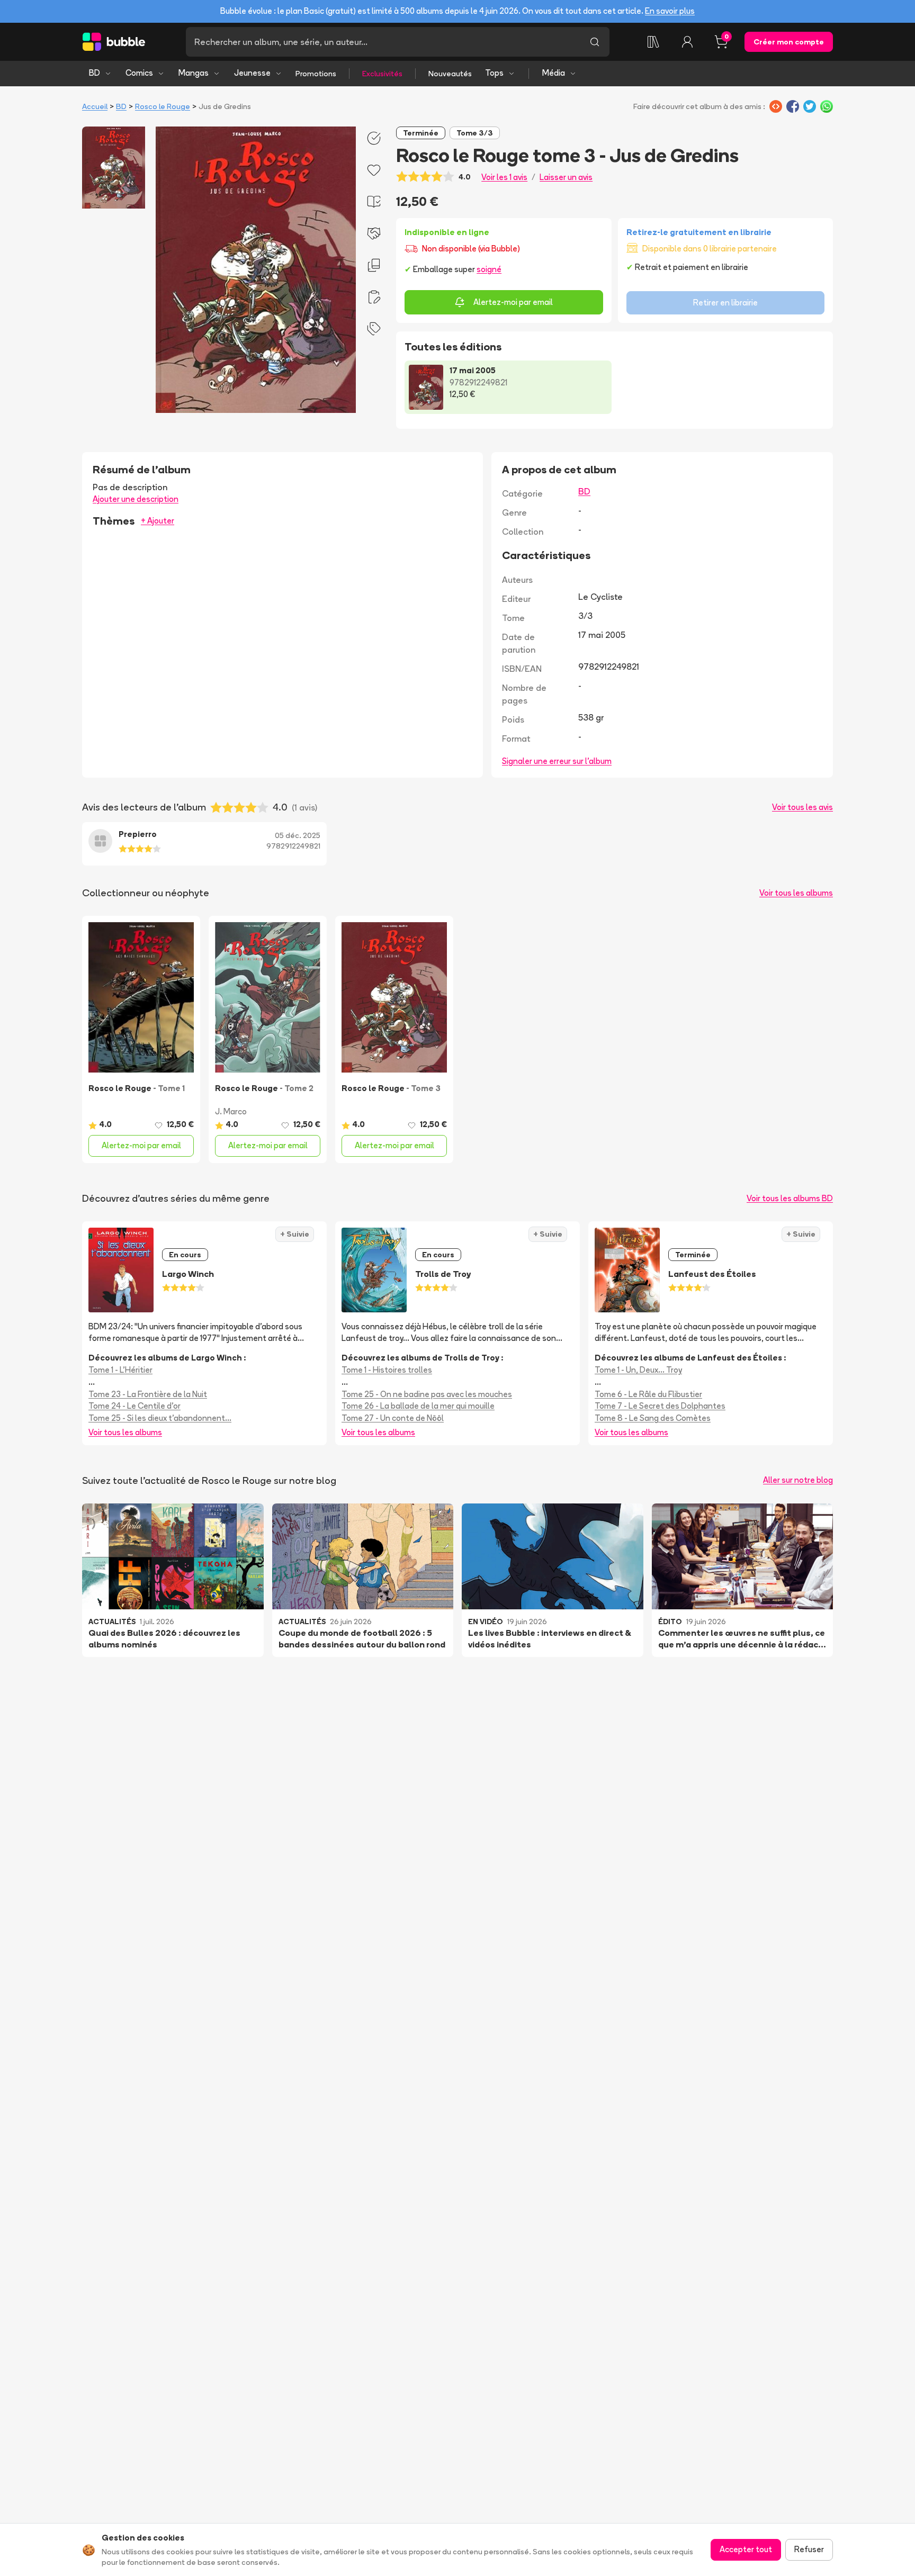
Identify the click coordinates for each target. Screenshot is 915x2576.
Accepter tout (746, 2549)
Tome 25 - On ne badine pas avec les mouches (427, 1394)
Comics (139, 73)
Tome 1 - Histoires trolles (387, 1370)
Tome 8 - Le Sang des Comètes (653, 1418)
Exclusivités (382, 74)
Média (554, 73)
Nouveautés (450, 74)
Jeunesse (252, 73)
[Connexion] (687, 42)
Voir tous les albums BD (790, 1198)
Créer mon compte (789, 42)
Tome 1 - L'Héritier (120, 1370)
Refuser (809, 2549)
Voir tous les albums (796, 893)
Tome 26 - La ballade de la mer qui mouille (418, 1406)
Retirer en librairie (725, 303)
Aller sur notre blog (798, 1480)
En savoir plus (670, 11)
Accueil (95, 106)
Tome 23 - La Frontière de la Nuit (148, 1394)
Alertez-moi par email (513, 302)
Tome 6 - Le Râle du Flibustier (648, 1394)
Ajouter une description (136, 499)
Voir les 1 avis (504, 177)
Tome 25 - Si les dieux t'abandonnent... (160, 1418)
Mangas (194, 73)
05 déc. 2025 (298, 835)
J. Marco (231, 1111)
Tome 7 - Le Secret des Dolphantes (660, 1406)
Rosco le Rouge (163, 106)
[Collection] (653, 42)
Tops (494, 73)
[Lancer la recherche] (595, 42)
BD (95, 73)
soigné (489, 269)
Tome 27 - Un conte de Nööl (393, 1418)
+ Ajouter (158, 521)
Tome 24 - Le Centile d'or (134, 1406)
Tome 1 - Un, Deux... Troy (638, 1370)
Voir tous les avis (802, 807)
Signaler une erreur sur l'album (557, 761)
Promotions (316, 74)
